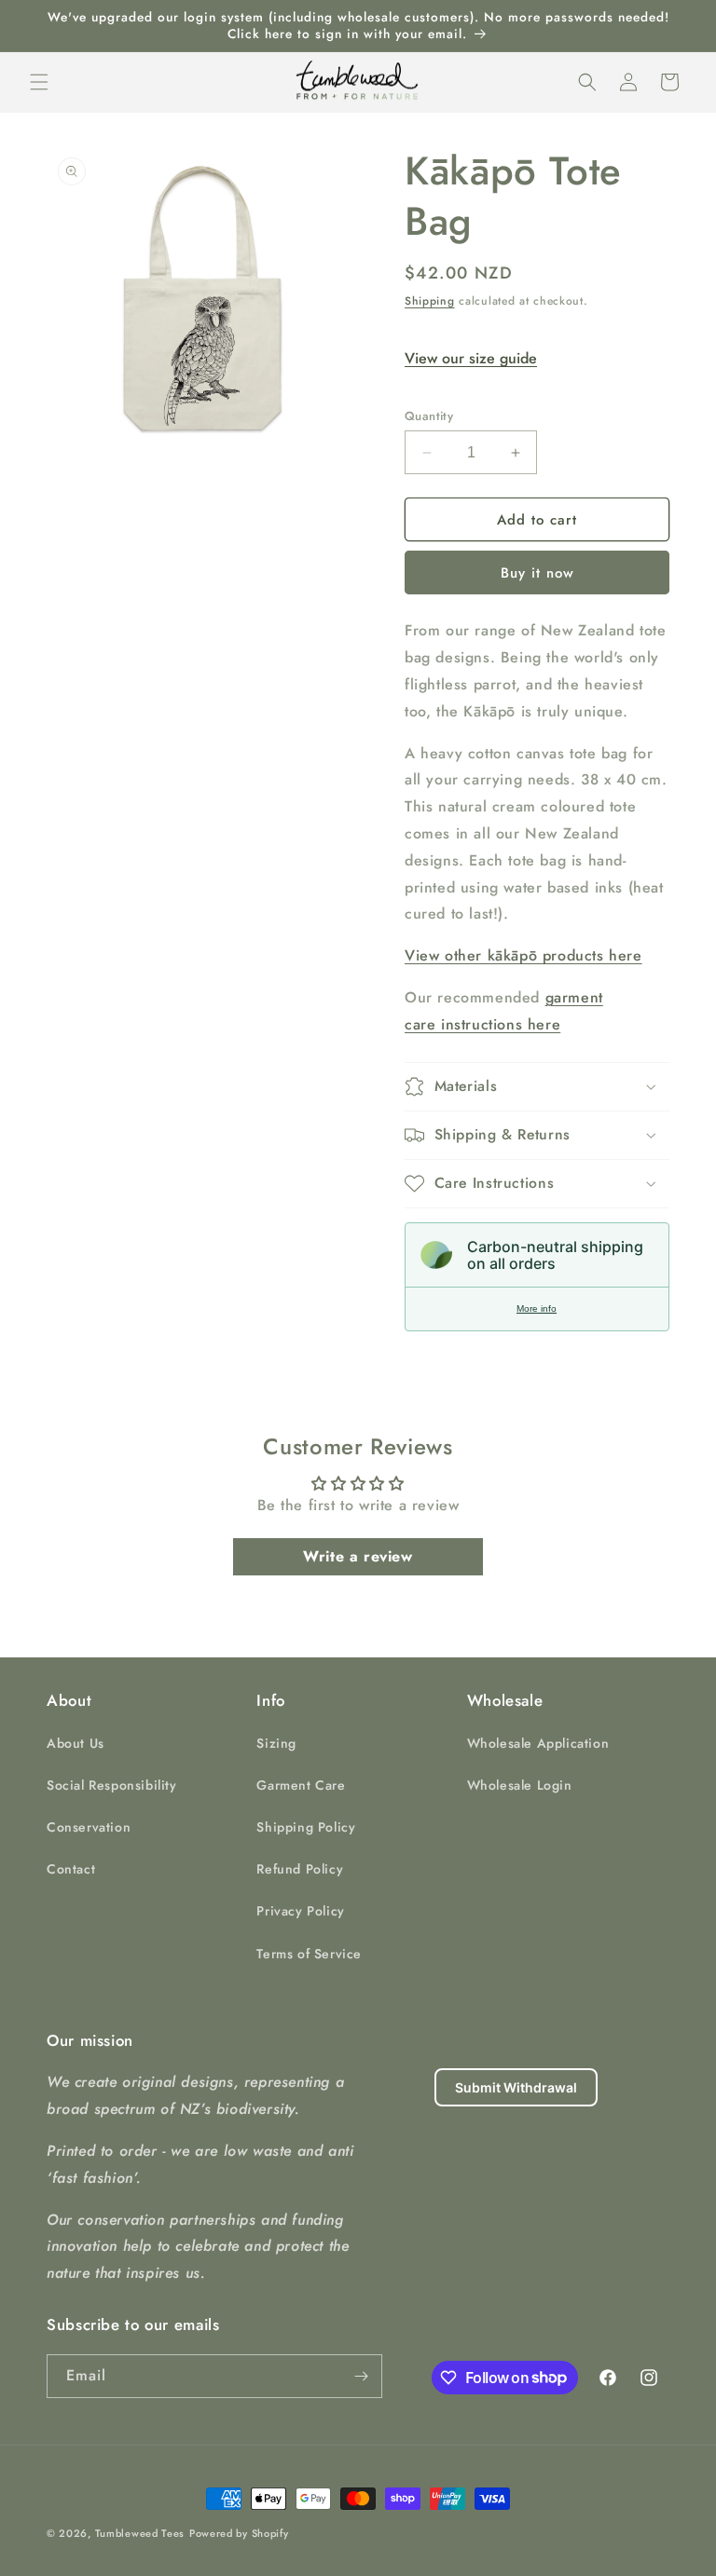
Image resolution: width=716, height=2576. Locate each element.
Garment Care (301, 1785)
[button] (39, 82)
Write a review (358, 1556)
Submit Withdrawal (516, 2087)
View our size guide (471, 358)
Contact (71, 1869)
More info (537, 1308)
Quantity (429, 416)
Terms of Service (309, 1954)
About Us (76, 1743)
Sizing (276, 1743)
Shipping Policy (306, 1827)
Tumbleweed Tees (140, 2533)
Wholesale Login (520, 1785)
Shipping (430, 301)
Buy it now (537, 573)
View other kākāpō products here (523, 955)
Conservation (89, 1827)
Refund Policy (300, 1869)
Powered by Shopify (239, 2533)
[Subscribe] (361, 2376)
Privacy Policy (300, 1911)
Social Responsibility (112, 1785)
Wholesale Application (538, 1743)
